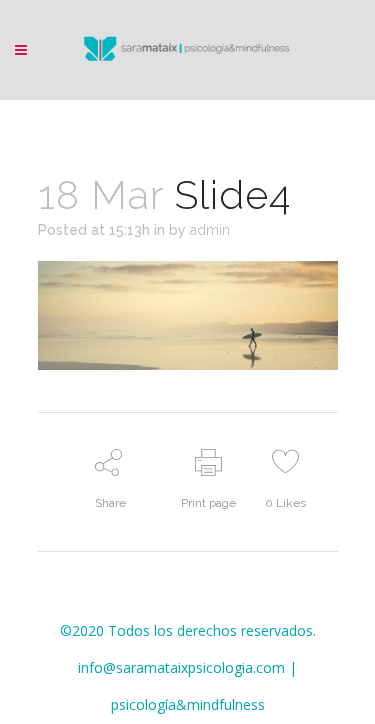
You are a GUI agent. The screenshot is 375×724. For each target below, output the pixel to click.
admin (210, 230)
